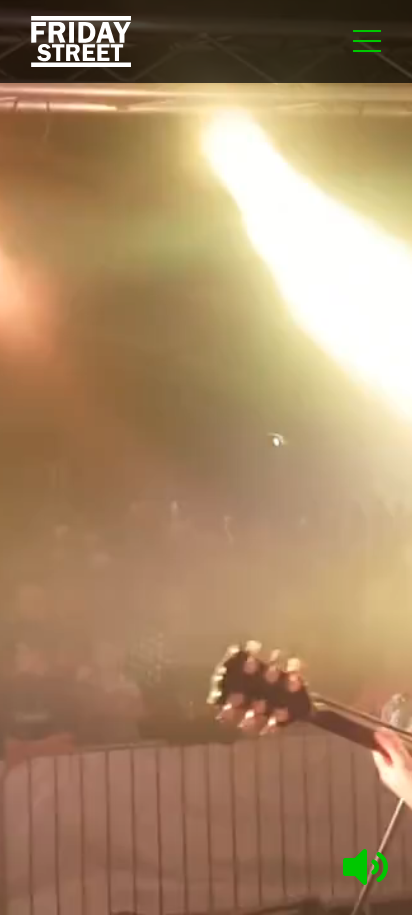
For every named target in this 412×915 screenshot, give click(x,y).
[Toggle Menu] (367, 47)
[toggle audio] (365, 879)
